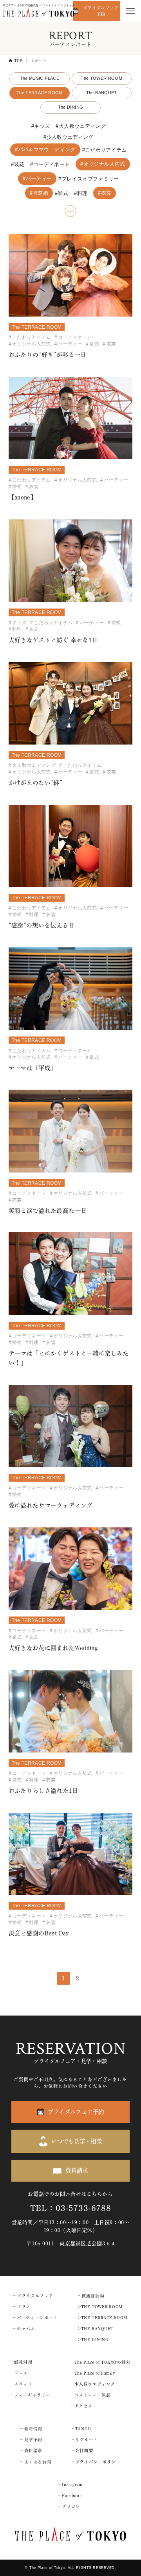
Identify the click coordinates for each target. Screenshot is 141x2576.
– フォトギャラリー (31, 2395)
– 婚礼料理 (21, 2362)
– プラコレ (69, 2506)
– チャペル (24, 2329)
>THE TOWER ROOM (100, 2307)
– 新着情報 (31, 2429)
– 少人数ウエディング (93, 2384)
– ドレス (19, 2373)
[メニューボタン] (130, 11)
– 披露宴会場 (91, 2296)
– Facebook (70, 2495)
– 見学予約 (31, 2440)
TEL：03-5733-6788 (70, 2208)
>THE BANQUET (96, 2329)
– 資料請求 (31, 2451)
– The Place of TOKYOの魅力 (101, 2362)
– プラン (22, 2307)
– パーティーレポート (35, 2318)
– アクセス (82, 2406)
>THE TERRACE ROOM (103, 2318)
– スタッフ (21, 2384)
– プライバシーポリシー (96, 2462)
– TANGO (81, 2429)
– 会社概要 (82, 2451)
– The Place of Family (93, 2373)
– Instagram (70, 2485)
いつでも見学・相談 (77, 2141)
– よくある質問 (36, 2462)
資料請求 (77, 2171)
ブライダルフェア (35, 2296)
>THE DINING (93, 2340)
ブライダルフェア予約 (101, 11)
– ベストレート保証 (91, 2395)
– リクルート (85, 2440)
